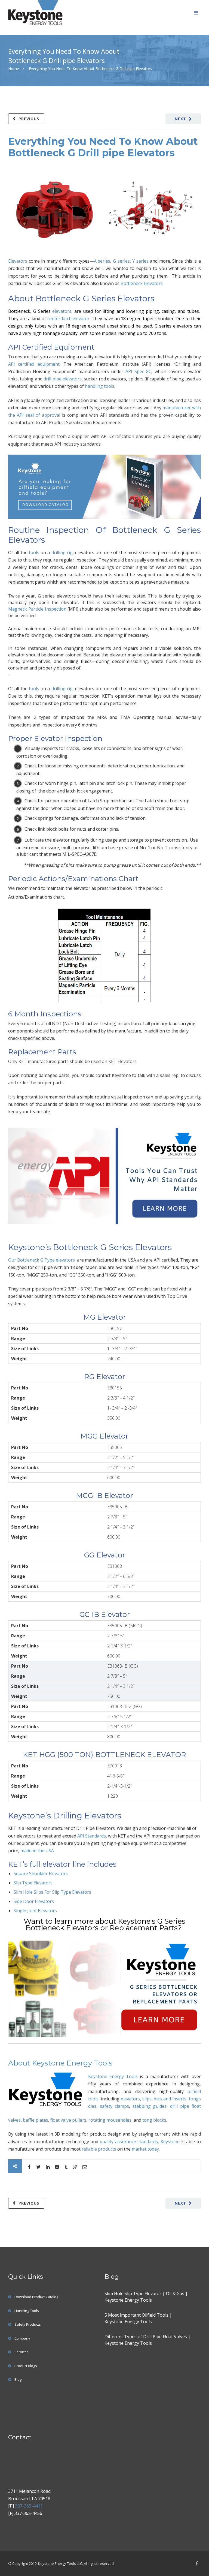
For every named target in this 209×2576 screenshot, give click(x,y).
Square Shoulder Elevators (41, 1874)
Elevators (18, 261)
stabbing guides (150, 2106)
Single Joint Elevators (35, 1911)
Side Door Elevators (34, 1901)
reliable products (99, 2149)
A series (102, 261)
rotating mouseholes (110, 2120)
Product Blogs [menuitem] (26, 2366)
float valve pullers (68, 2120)
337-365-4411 (29, 2506)
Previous (29, 119)
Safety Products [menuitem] (28, 2324)
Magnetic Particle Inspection (37, 609)
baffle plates (36, 2120)
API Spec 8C (138, 371)
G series (121, 261)
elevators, (62, 311)
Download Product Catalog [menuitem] (36, 2297)
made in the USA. (38, 1851)
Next (180, 119)
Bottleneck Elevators (142, 283)
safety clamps (114, 2106)
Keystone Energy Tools (113, 2076)
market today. (146, 2149)
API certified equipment (34, 364)
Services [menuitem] (21, 2352)
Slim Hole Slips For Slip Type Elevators (52, 1892)
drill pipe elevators (63, 379)
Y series (140, 261)
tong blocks (154, 2120)
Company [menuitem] (22, 2338)
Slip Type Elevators (33, 1883)
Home (14, 69)
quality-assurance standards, (130, 2142)
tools (34, 553)
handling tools (100, 386)
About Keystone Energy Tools (60, 2063)
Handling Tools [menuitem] (27, 2311)
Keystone (171, 2142)
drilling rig (62, 553)
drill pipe (180, 2106)
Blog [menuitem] (18, 2379)
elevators (130, 2099)
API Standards (92, 1836)
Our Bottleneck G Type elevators (42, 1260)
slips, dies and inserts (165, 2099)
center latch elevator (69, 319)
